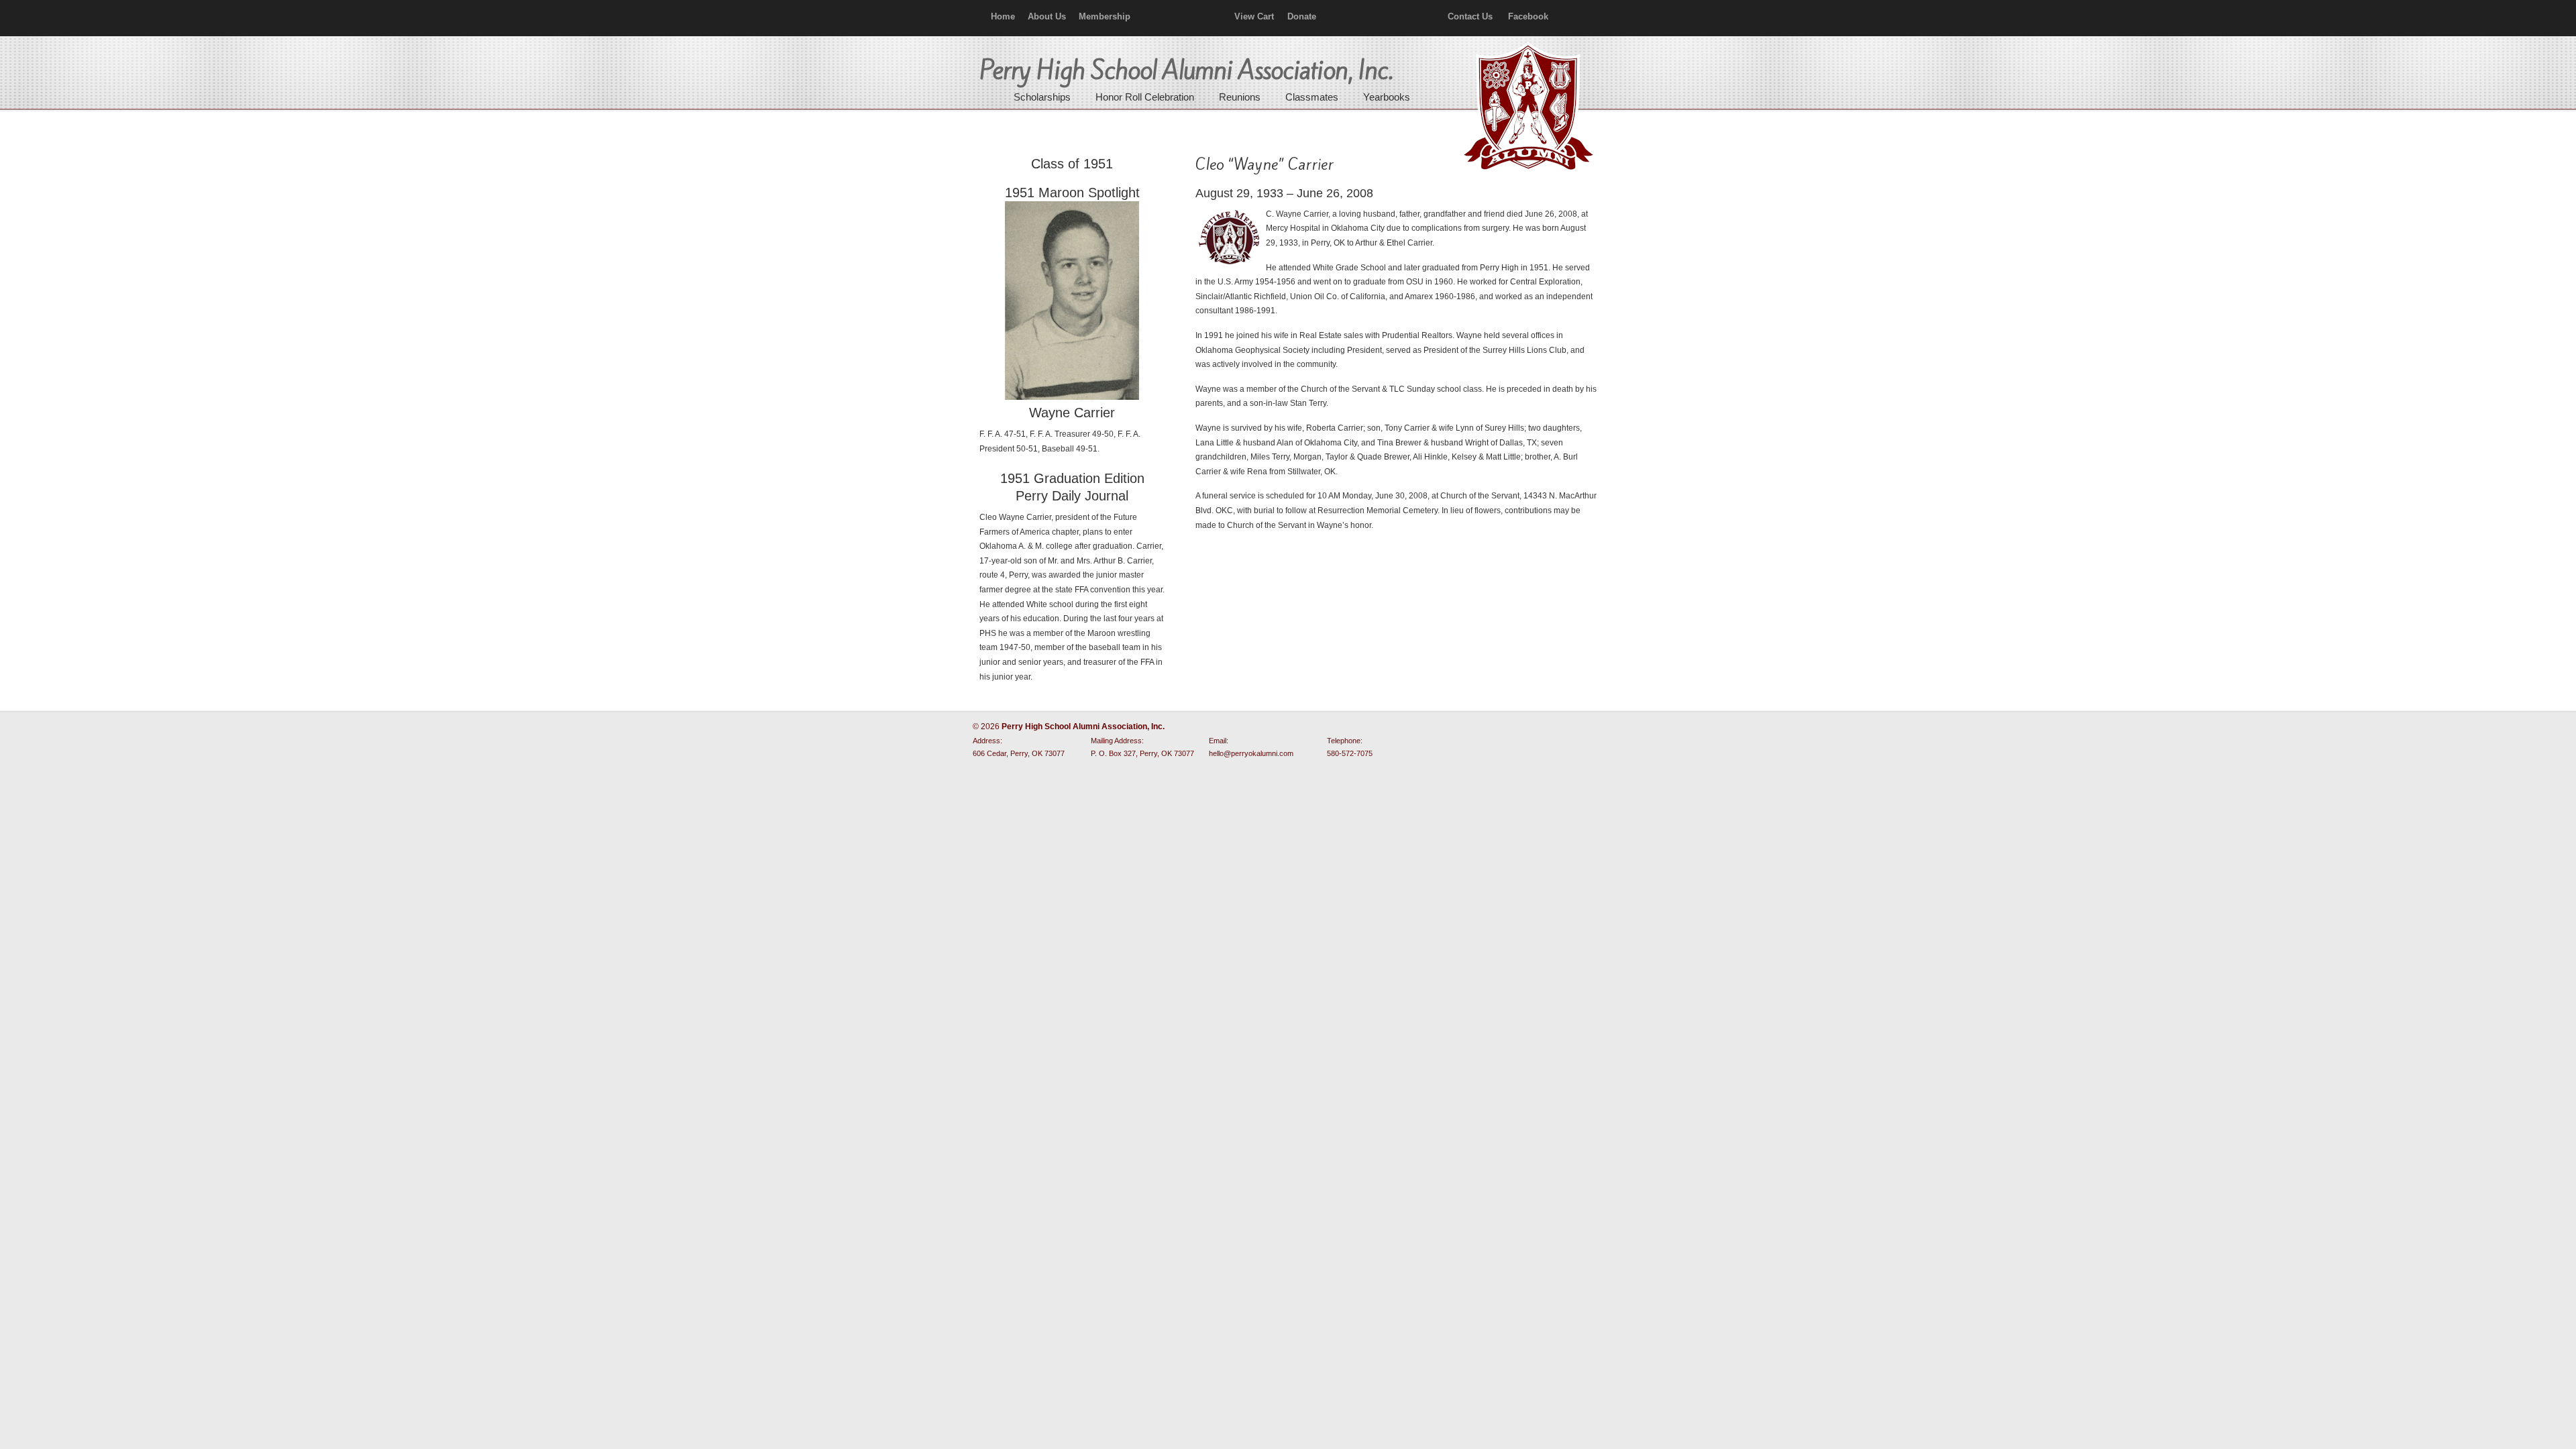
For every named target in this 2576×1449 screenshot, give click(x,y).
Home (1003, 16)
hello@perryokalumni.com (1251, 753)
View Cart (1254, 16)
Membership (1105, 16)
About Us (1047, 16)
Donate (1302, 16)
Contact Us (1470, 16)
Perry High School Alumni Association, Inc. (1527, 107)
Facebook (1528, 16)
